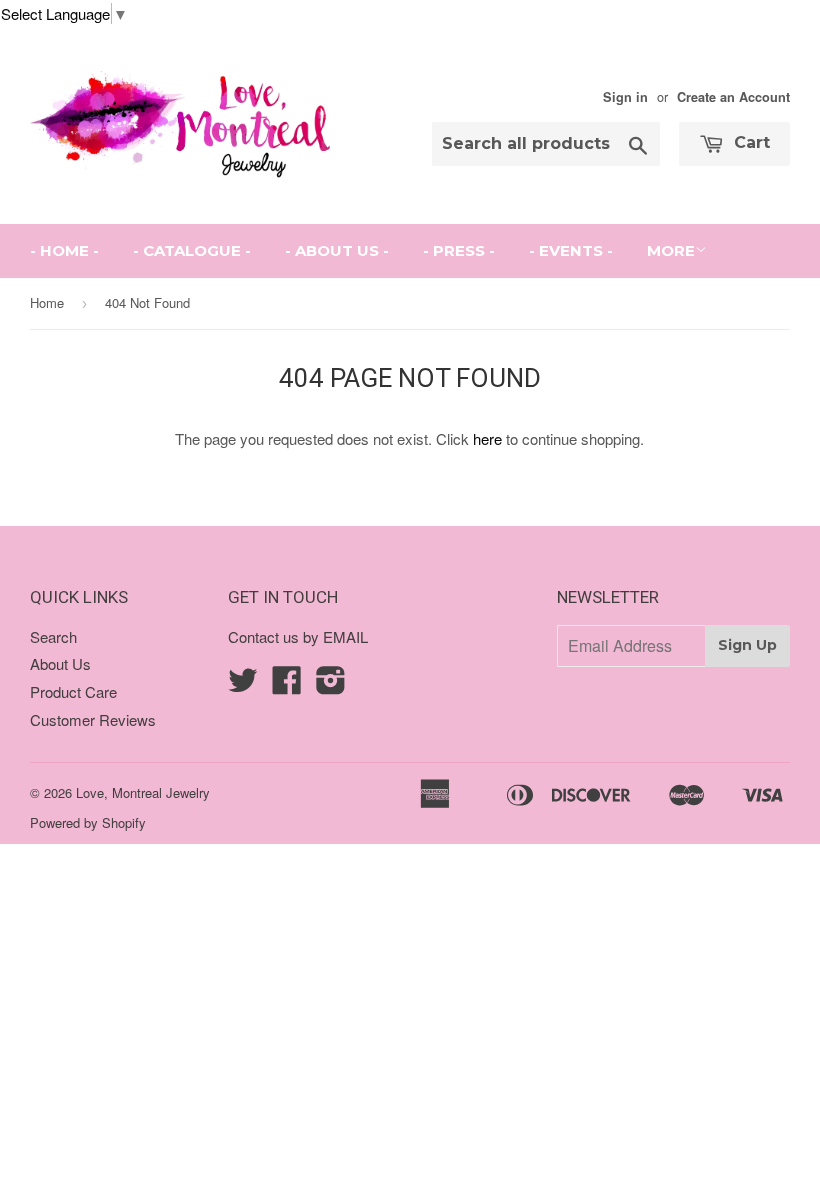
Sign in (625, 97)
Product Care (73, 691)
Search (53, 636)
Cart (749, 142)
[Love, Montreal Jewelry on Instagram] (331, 685)
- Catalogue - (192, 250)
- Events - (571, 250)
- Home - (64, 250)
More (671, 250)
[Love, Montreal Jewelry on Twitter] (243, 685)
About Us (60, 663)
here (487, 438)
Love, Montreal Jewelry (143, 792)
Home (47, 302)
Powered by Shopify (88, 822)
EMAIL (345, 636)
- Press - (459, 250)
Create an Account (733, 97)
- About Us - (337, 250)
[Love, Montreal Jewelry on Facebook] (287, 685)
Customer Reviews (93, 719)
